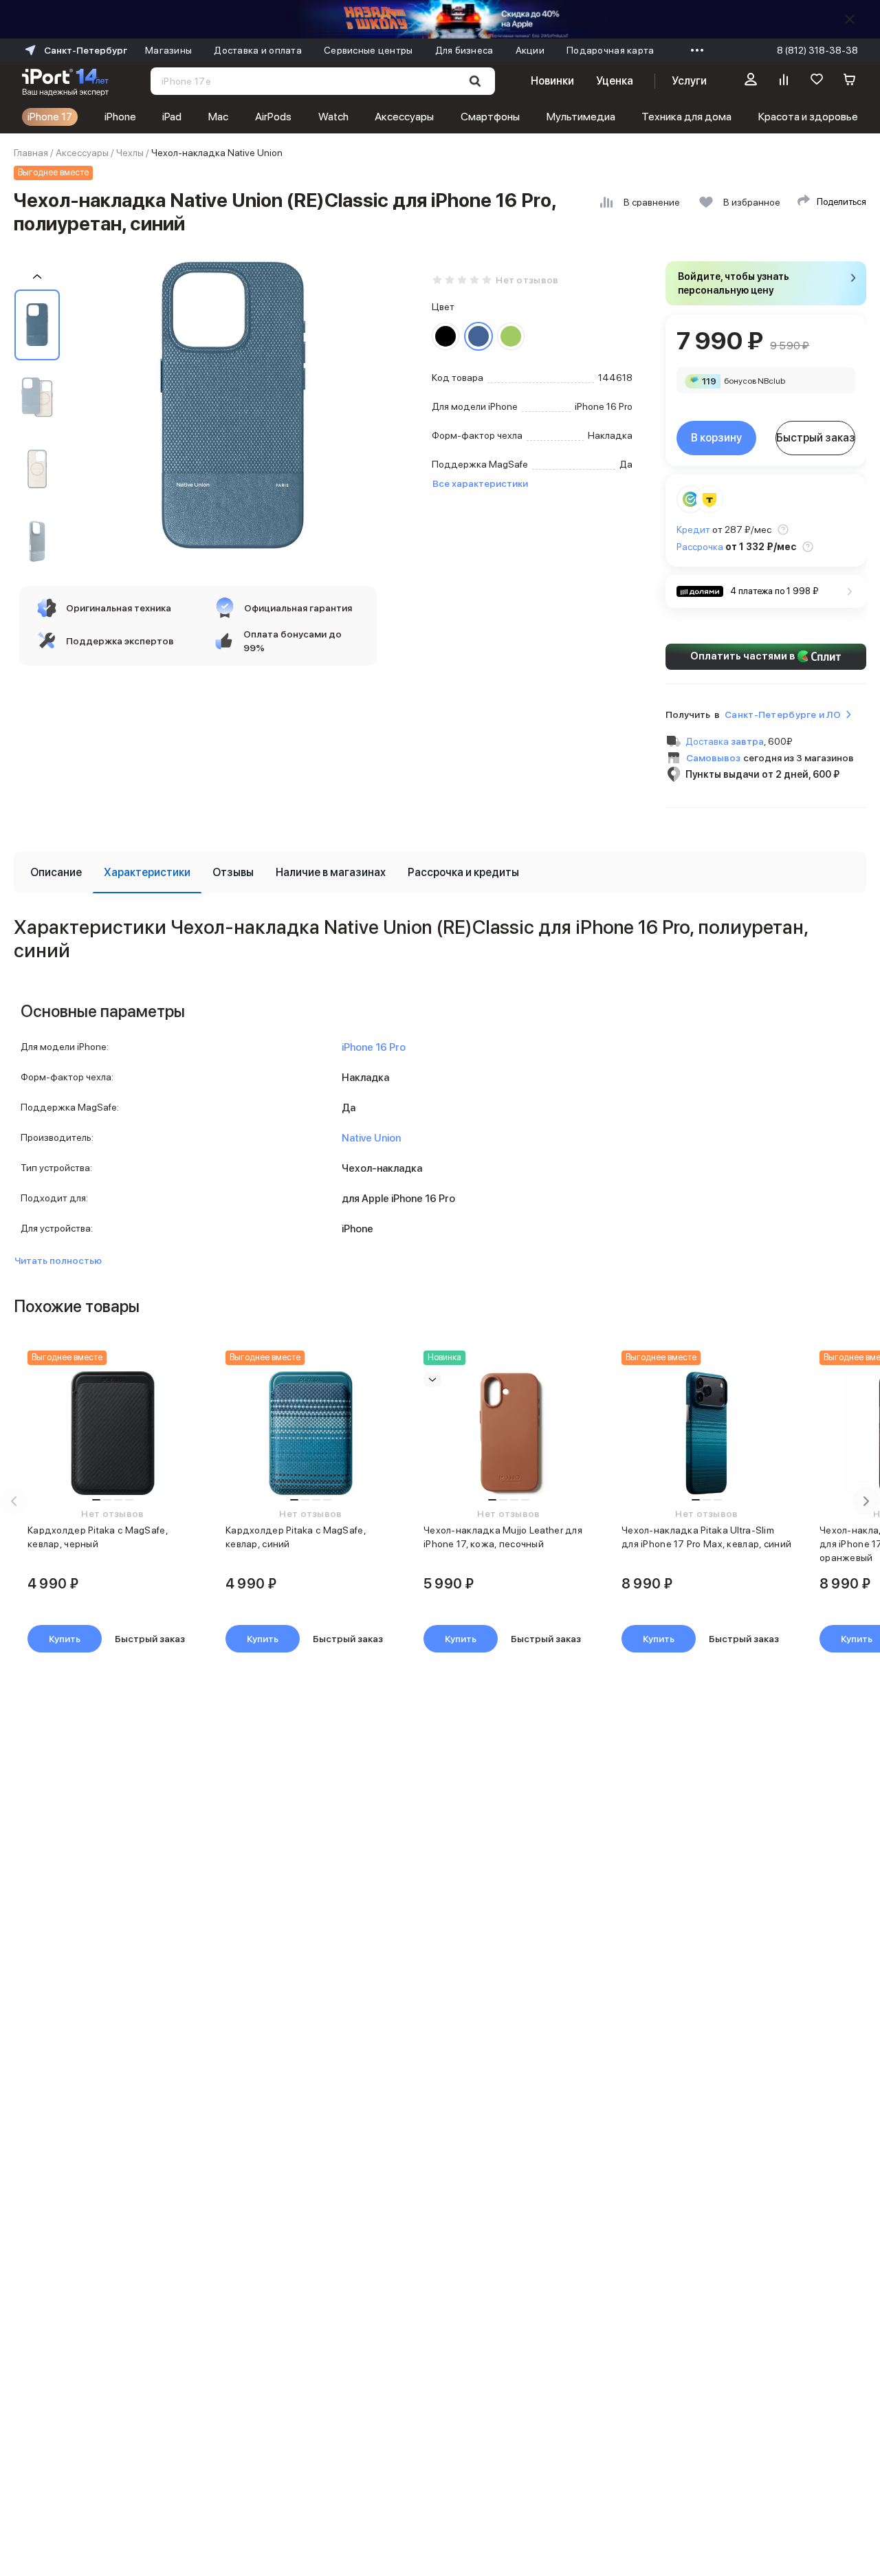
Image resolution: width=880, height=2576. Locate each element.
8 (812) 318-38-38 (817, 50)
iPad (172, 117)
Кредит (693, 530)
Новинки (552, 81)
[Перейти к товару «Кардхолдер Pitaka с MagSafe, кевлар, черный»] (113, 1433)
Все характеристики (480, 483)
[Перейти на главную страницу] (65, 81)
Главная (31, 153)
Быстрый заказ (816, 438)
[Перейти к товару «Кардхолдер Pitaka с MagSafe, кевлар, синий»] (311, 1433)
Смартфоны (490, 117)
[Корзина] (850, 81)
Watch (333, 117)
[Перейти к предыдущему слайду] (14, 1501)
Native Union (371, 1138)
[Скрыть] (850, 19)
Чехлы (130, 153)
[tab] (56, 873)
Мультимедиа (581, 117)
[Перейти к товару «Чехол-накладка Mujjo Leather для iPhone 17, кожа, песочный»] (509, 1433)
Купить (65, 1639)
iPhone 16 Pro (374, 1047)
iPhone (120, 117)
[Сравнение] (784, 81)
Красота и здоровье (808, 117)
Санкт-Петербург (86, 50)
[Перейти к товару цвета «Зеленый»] (511, 336)
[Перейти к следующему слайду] (866, 1501)
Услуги (689, 81)
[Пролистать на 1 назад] (37, 277)
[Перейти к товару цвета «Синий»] (478, 336)
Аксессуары (404, 117)
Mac (218, 117)
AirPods (273, 117)
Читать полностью (58, 1260)
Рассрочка (700, 547)
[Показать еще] (694, 50)
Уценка (615, 81)
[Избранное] (817, 81)
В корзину (716, 438)
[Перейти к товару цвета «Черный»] (445, 336)
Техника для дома (686, 117)
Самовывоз (713, 758)
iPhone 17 (50, 117)
